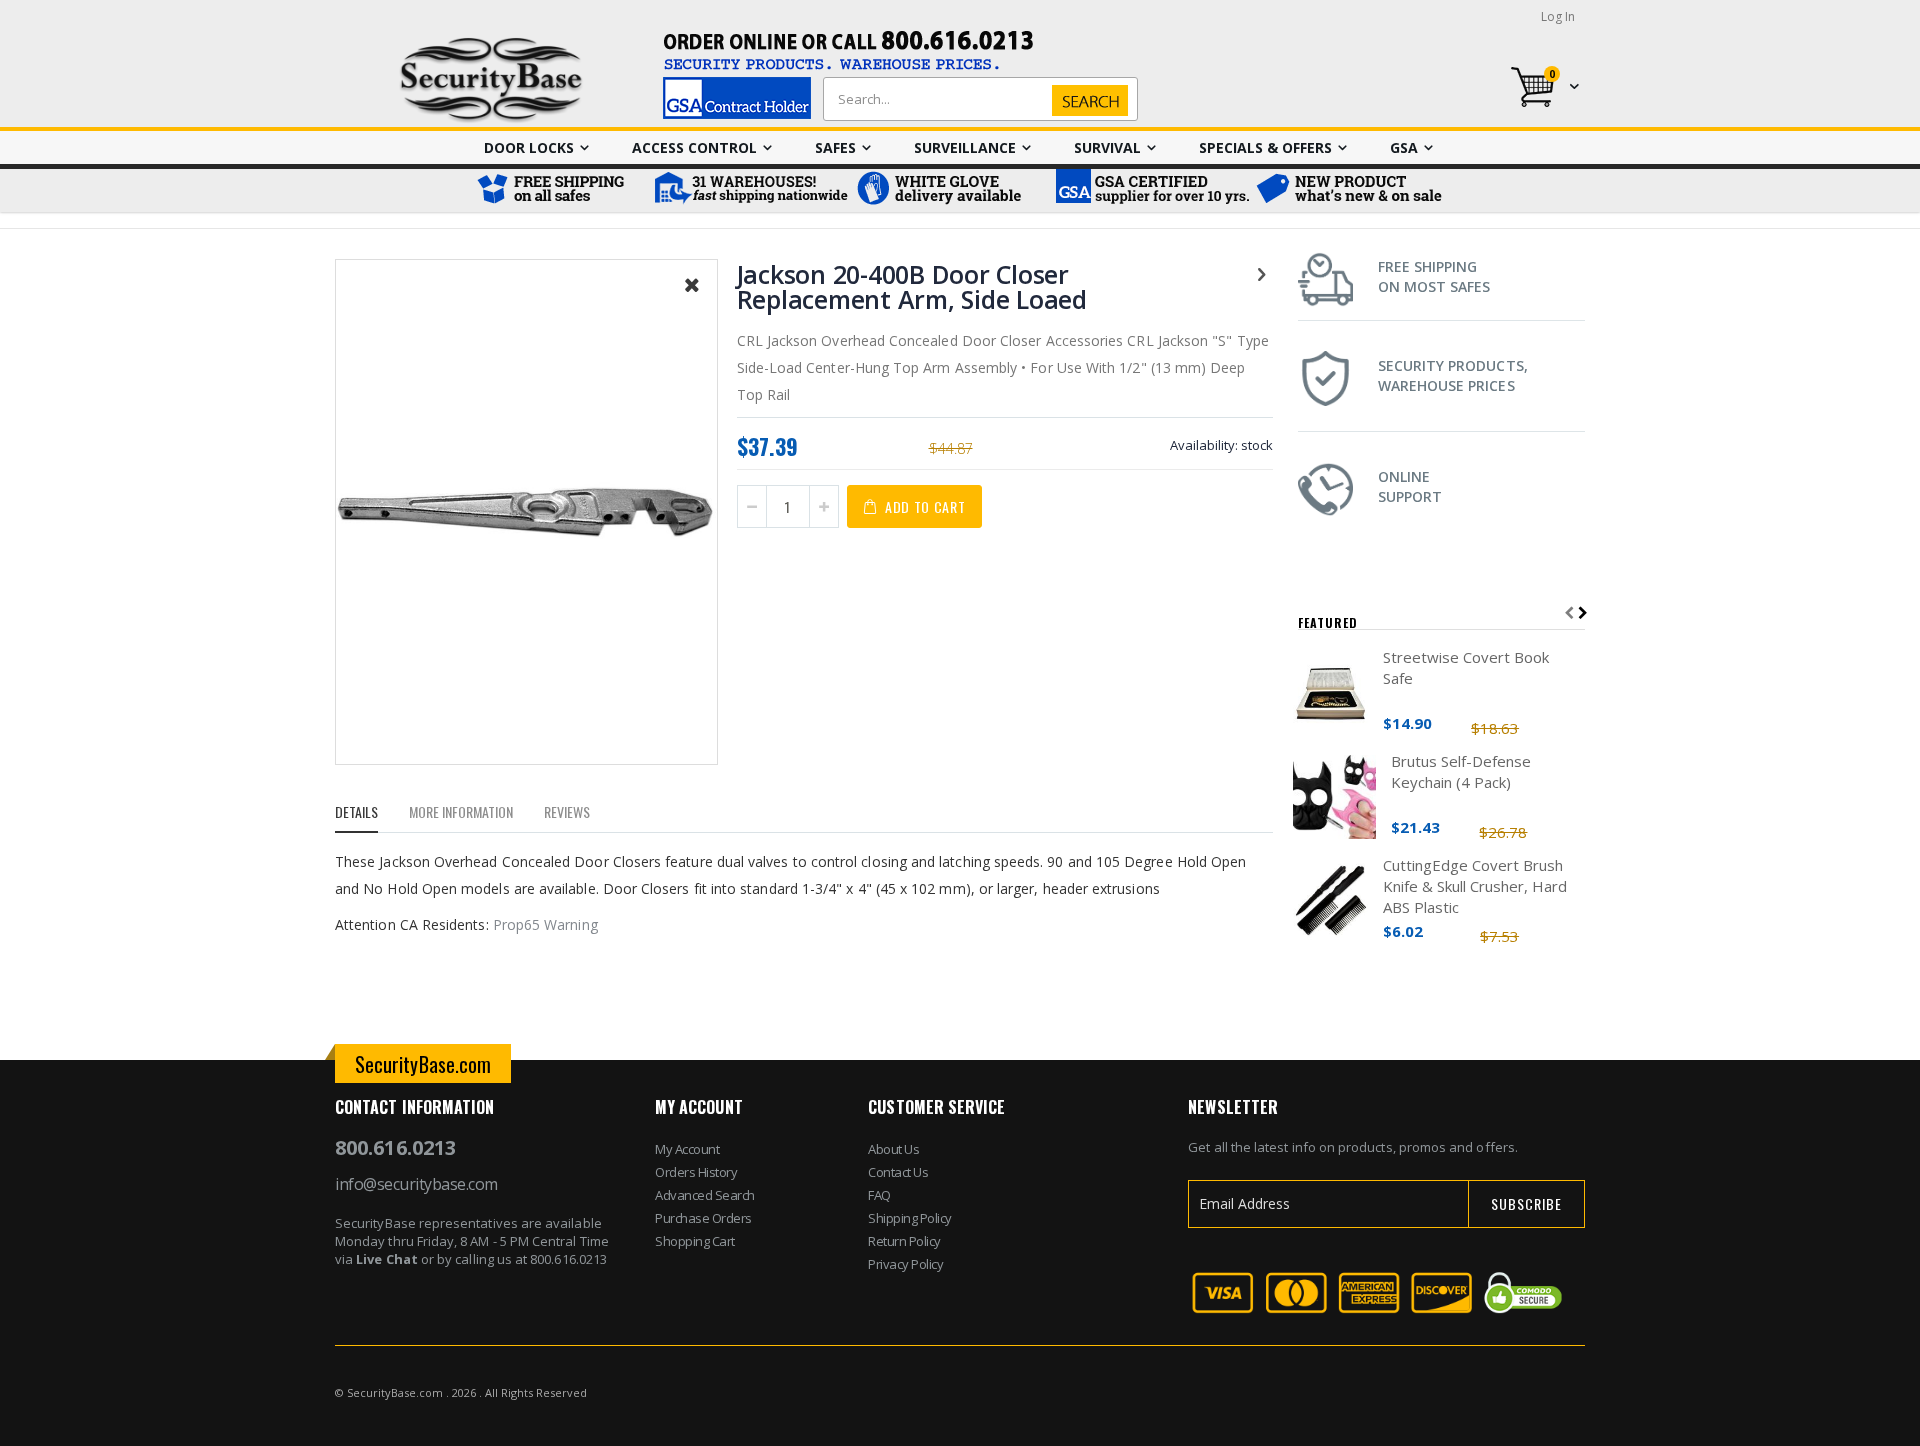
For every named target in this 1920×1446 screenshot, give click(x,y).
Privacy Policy (905, 1264)
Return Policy (904, 1241)
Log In (1558, 16)
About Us (893, 1149)
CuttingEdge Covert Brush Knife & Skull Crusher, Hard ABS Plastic (1475, 886)
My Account (687, 1149)
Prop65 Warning (545, 924)
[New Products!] (1350, 190)
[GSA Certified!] (1150, 190)
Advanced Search (705, 1195)
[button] (692, 300)
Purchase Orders (703, 1218)
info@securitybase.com (416, 1184)
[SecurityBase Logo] (491, 80)
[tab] (371, 815)
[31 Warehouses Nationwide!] (750, 190)
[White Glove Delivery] (950, 190)
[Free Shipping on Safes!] (560, 190)
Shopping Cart (695, 1241)
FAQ (879, 1195)
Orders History (696, 1172)
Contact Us (898, 1172)
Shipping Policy (910, 1218)
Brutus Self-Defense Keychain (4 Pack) (1461, 771)
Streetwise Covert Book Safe (1466, 667)
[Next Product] (1262, 273)
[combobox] (976, 99)
